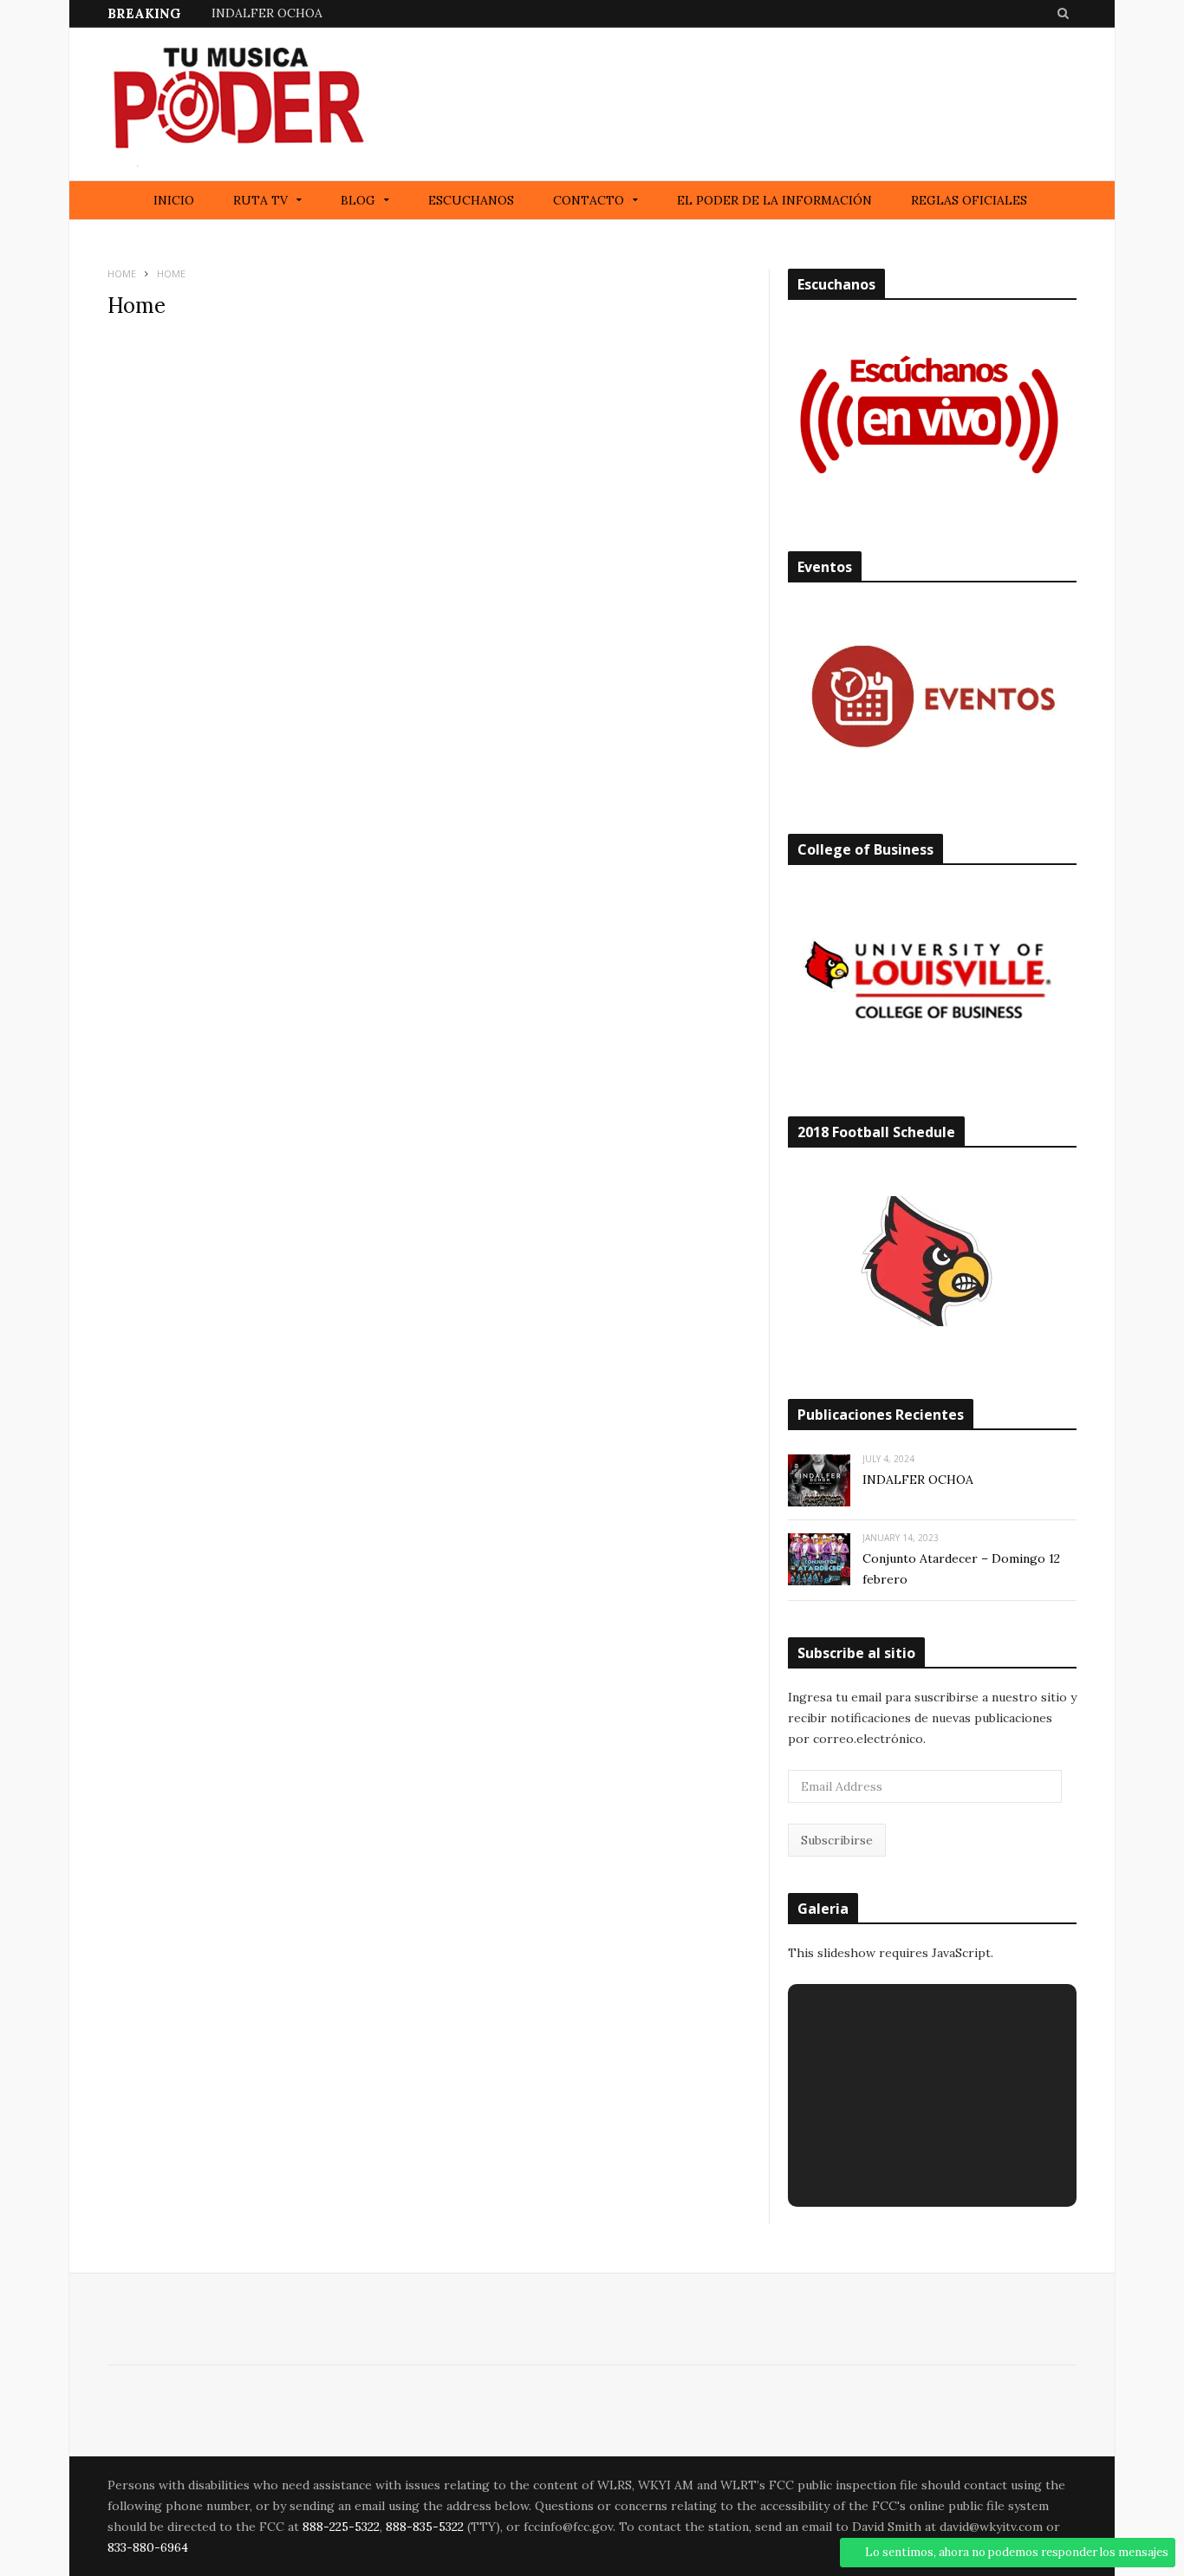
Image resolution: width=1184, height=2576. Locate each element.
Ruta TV (260, 200)
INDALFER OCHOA (267, 13)
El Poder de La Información (774, 200)
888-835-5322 (425, 2527)
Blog (358, 200)
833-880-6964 (148, 2547)
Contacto (589, 200)
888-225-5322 (341, 2527)
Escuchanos (471, 200)
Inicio (174, 200)
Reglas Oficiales (969, 200)
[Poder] (237, 104)
